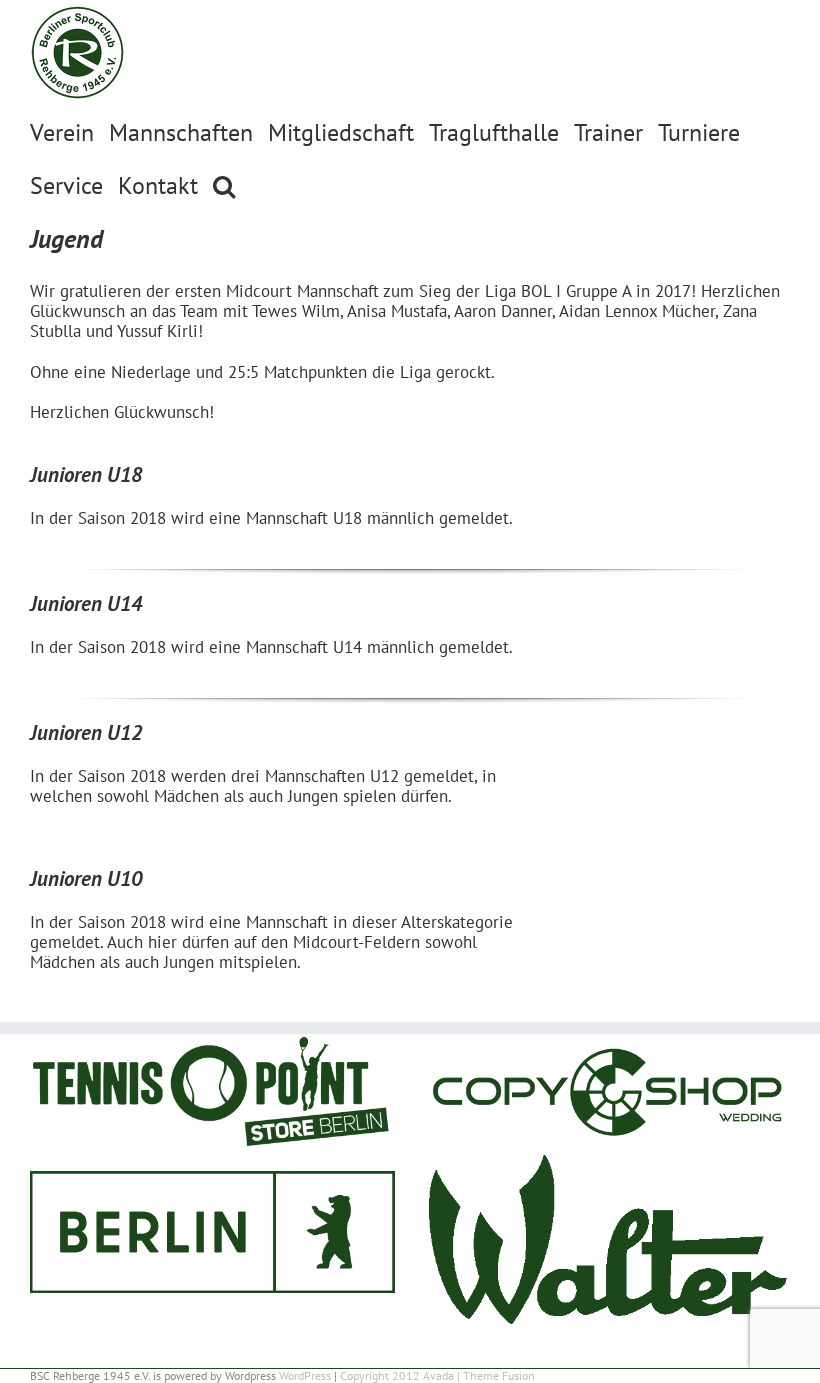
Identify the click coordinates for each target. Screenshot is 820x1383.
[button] (224, 184)
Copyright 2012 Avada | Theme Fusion (437, 1375)
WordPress (305, 1375)
